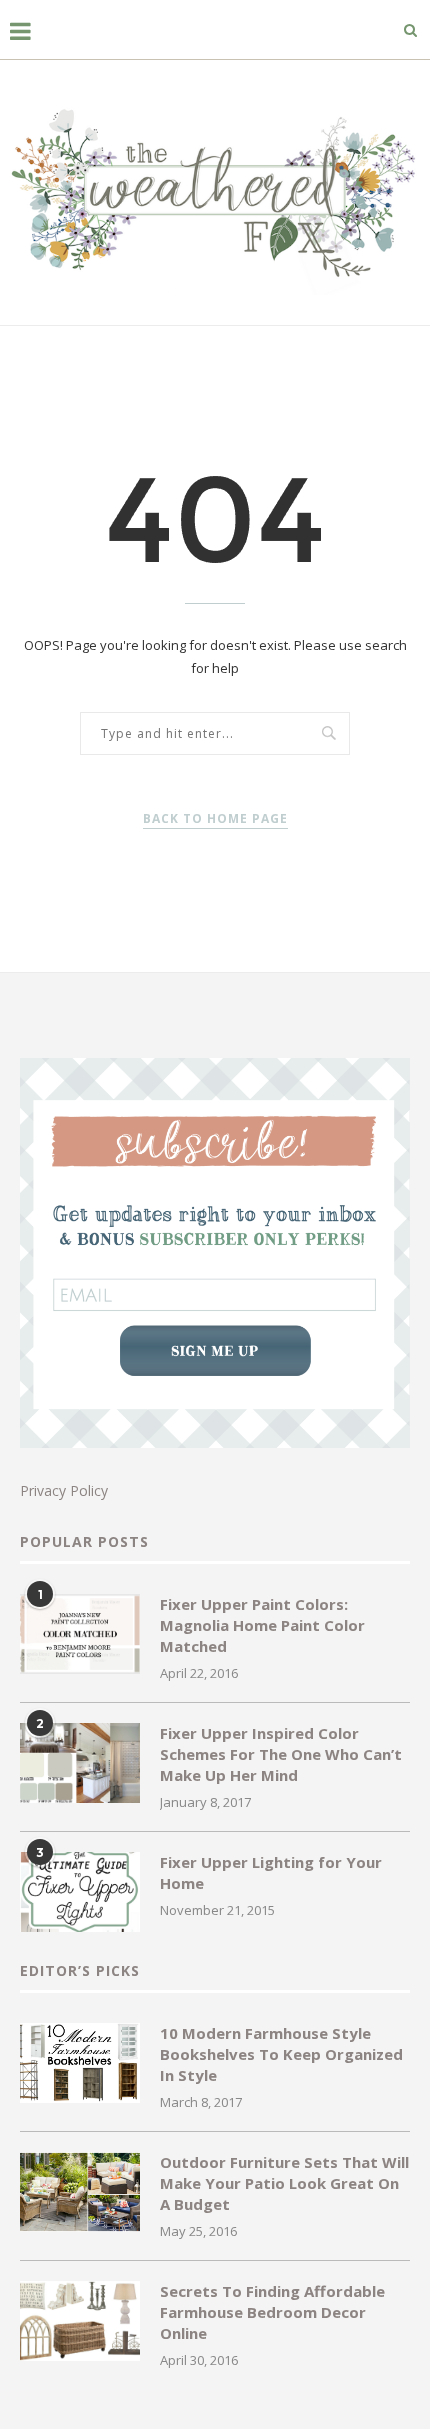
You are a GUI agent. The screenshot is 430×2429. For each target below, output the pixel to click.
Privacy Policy (64, 1490)
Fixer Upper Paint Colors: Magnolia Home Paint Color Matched (262, 1625)
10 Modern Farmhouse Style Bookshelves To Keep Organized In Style (281, 2054)
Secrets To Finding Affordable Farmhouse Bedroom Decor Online (272, 2312)
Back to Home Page (215, 818)
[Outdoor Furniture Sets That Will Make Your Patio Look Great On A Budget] (80, 2192)
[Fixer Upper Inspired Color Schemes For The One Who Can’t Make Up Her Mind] (80, 1763)
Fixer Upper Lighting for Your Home (271, 1872)
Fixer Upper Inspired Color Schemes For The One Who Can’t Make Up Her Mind (281, 1754)
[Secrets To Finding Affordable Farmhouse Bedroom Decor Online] (80, 2321)
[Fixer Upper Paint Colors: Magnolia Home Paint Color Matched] (80, 1634)
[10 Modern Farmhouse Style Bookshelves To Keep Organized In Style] (80, 2063)
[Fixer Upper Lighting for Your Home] (80, 1892)
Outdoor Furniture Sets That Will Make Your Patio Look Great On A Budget (284, 2183)
